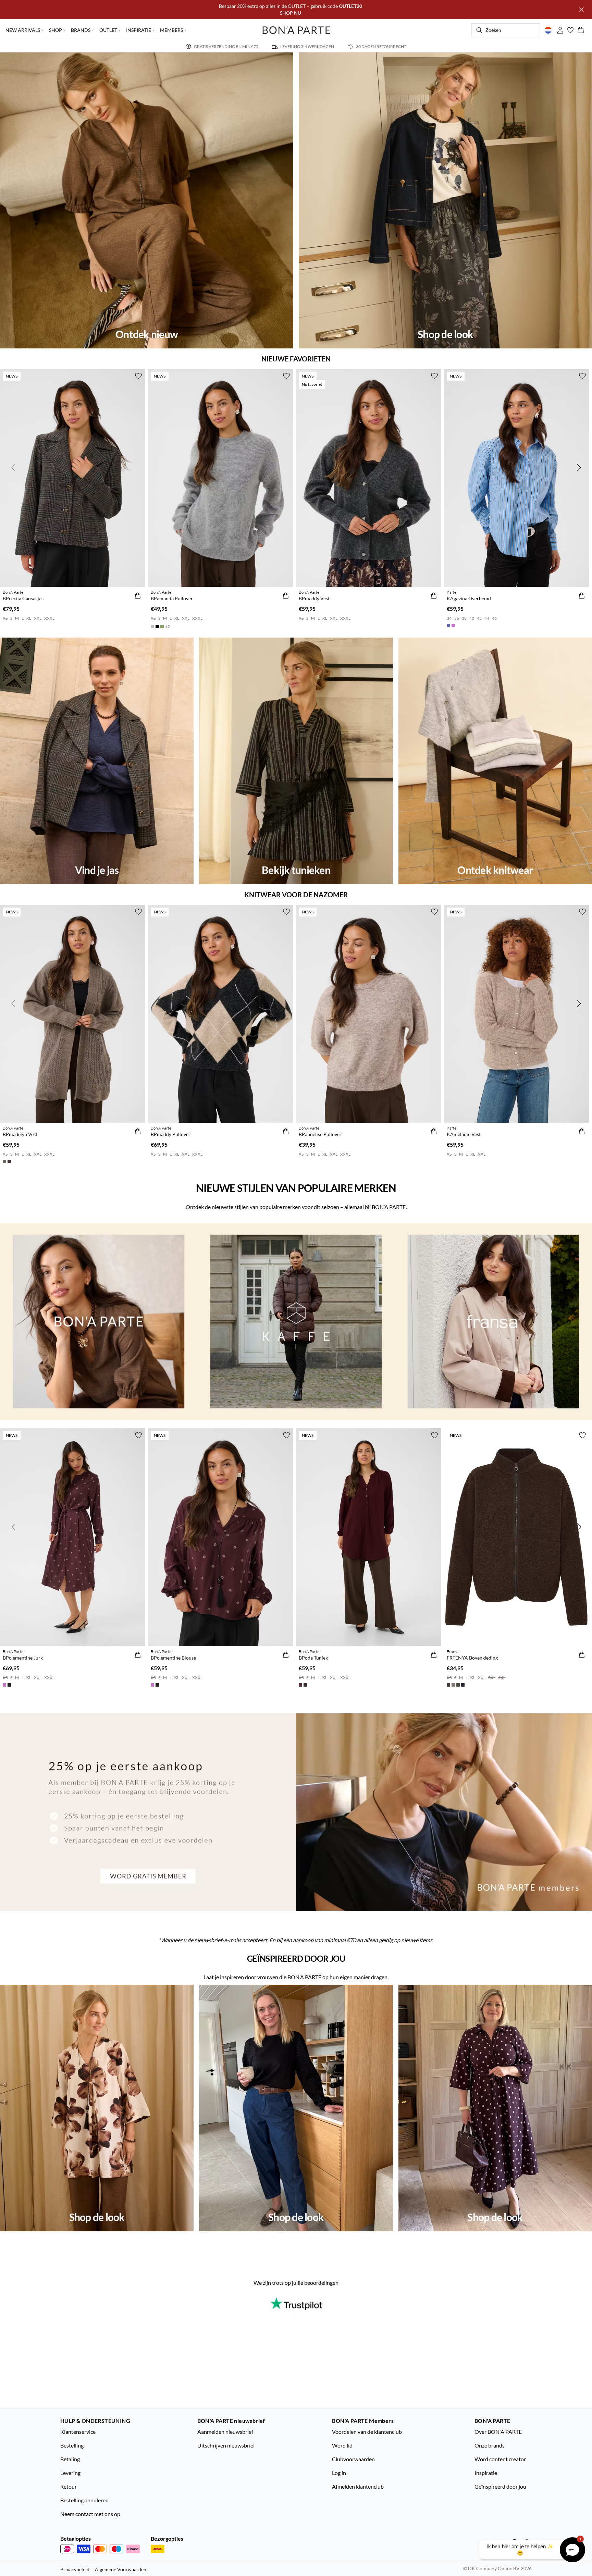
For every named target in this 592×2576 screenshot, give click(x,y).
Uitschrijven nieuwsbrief (226, 2445)
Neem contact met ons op (90, 2514)
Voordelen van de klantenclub (367, 2432)
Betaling (70, 2459)
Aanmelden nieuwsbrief (225, 2432)
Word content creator (500, 2459)
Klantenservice (78, 2432)
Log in (339, 2473)
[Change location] (548, 30)
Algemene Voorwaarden (121, 2569)
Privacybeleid (75, 2569)
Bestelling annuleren (84, 2500)
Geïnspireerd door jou (500, 2486)
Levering (70, 2473)
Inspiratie (486, 2473)
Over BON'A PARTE (498, 2432)
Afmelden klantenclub (358, 2486)
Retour (69, 2486)
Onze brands (490, 2445)
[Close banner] (581, 10)
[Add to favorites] (138, 376)
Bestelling (72, 2445)
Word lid (342, 2445)
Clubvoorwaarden (353, 2459)
